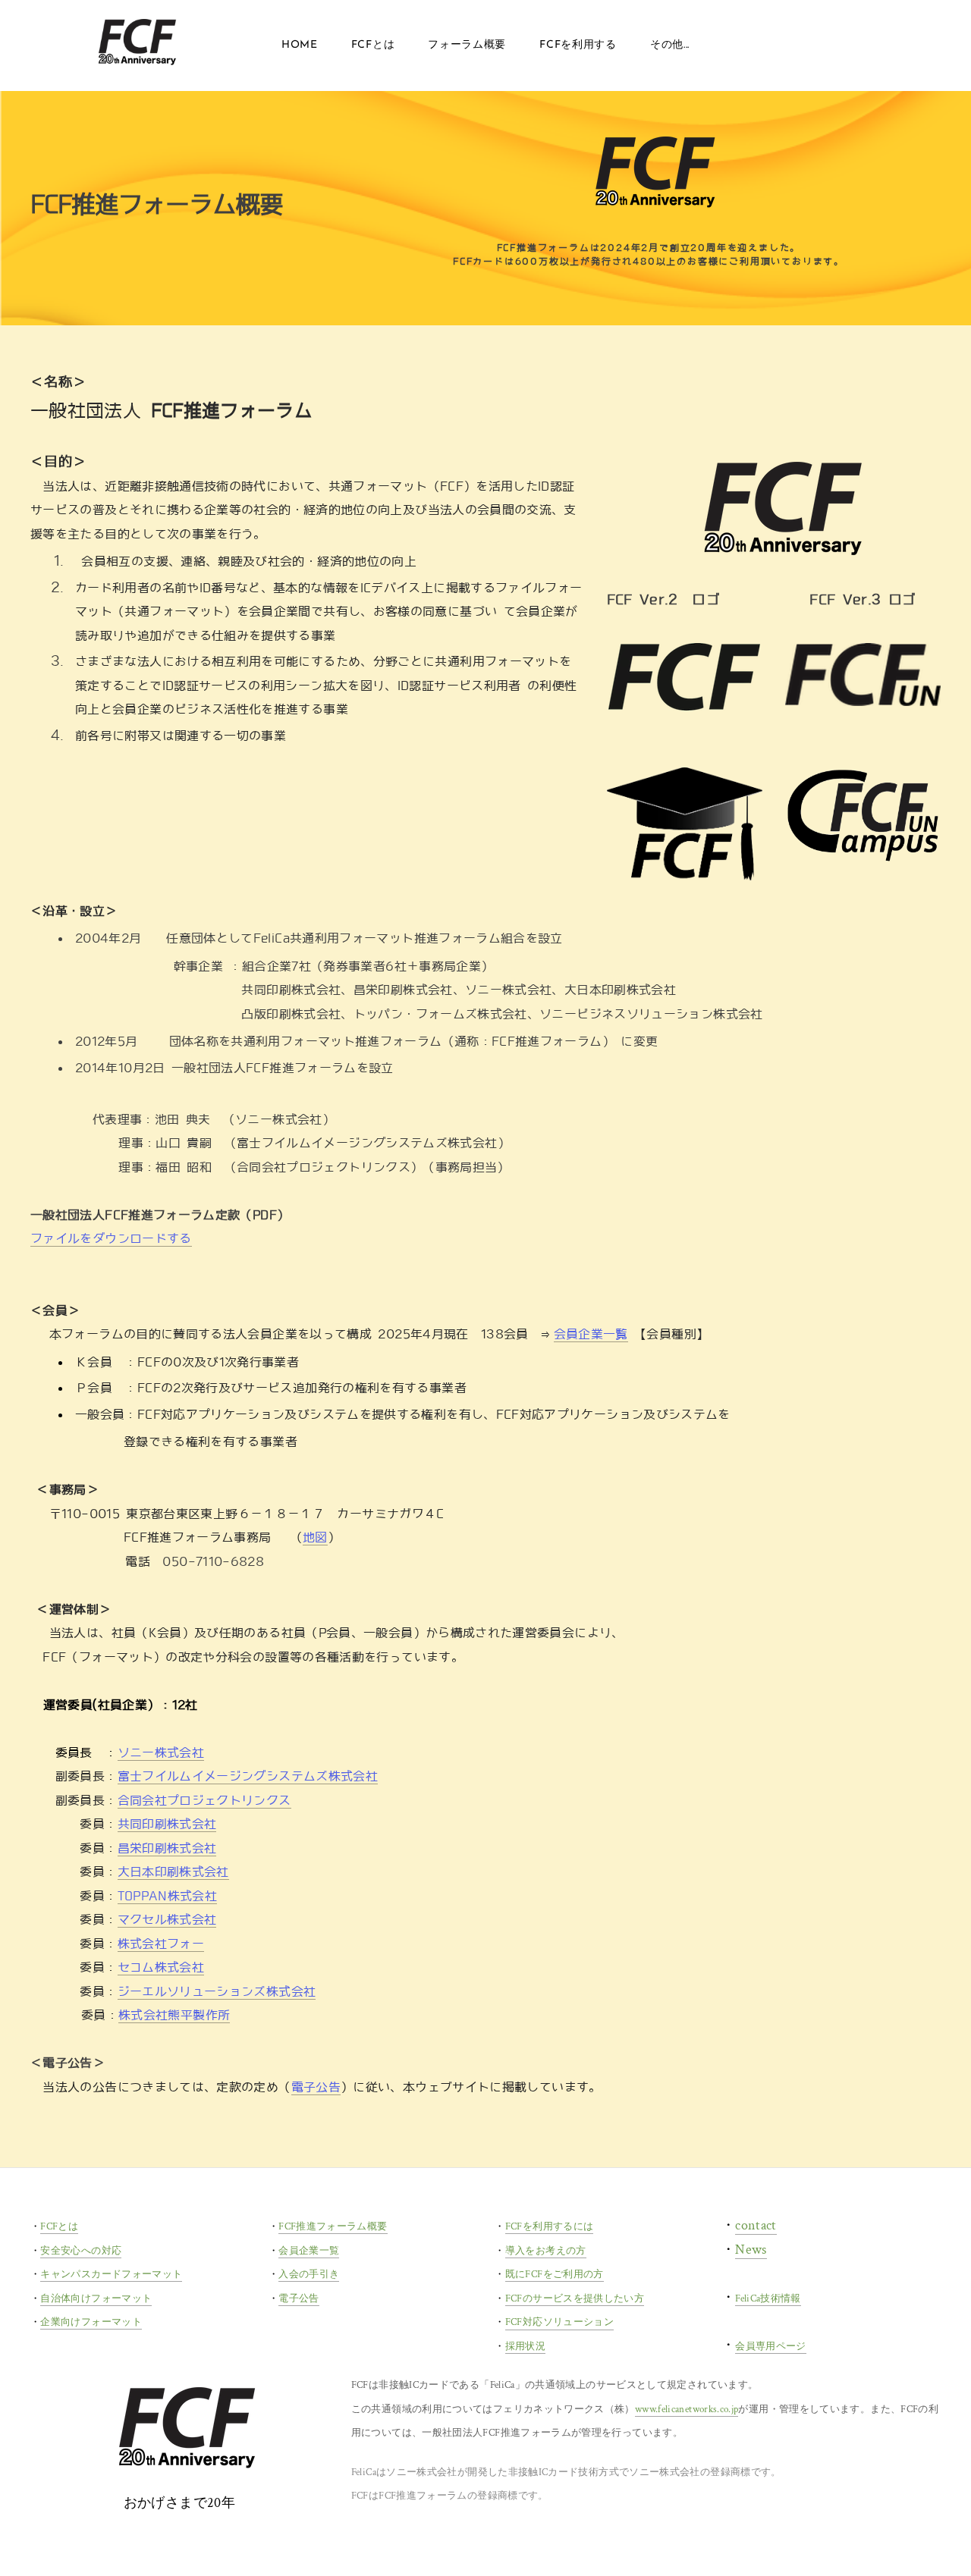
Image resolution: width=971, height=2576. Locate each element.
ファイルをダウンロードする (111, 1239)
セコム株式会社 (161, 1967)
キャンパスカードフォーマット (111, 2275)
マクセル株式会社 (167, 1920)
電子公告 (316, 2087)
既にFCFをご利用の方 (555, 2275)
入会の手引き (309, 2275)
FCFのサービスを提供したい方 (575, 2299)
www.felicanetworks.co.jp (687, 2410)
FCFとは (59, 2227)
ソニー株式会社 (161, 1753)
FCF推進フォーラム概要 (333, 2227)
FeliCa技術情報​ (768, 2299)
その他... (670, 45)
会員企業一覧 (591, 1334)
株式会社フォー (161, 1944)
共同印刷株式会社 (167, 1824)
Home (300, 45)
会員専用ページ (771, 2347)
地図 (315, 1537)
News (751, 2250)
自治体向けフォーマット (96, 2299)
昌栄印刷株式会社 (167, 1848)
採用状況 (525, 2347)
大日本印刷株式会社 (173, 1872)
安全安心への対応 (81, 2251)
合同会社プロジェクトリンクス (204, 1801)
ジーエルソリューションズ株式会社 (217, 1992)
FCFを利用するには (550, 2227)
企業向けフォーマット (91, 2322)
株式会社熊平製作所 (174, 2015)
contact (756, 2225)
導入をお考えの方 (546, 2251)
